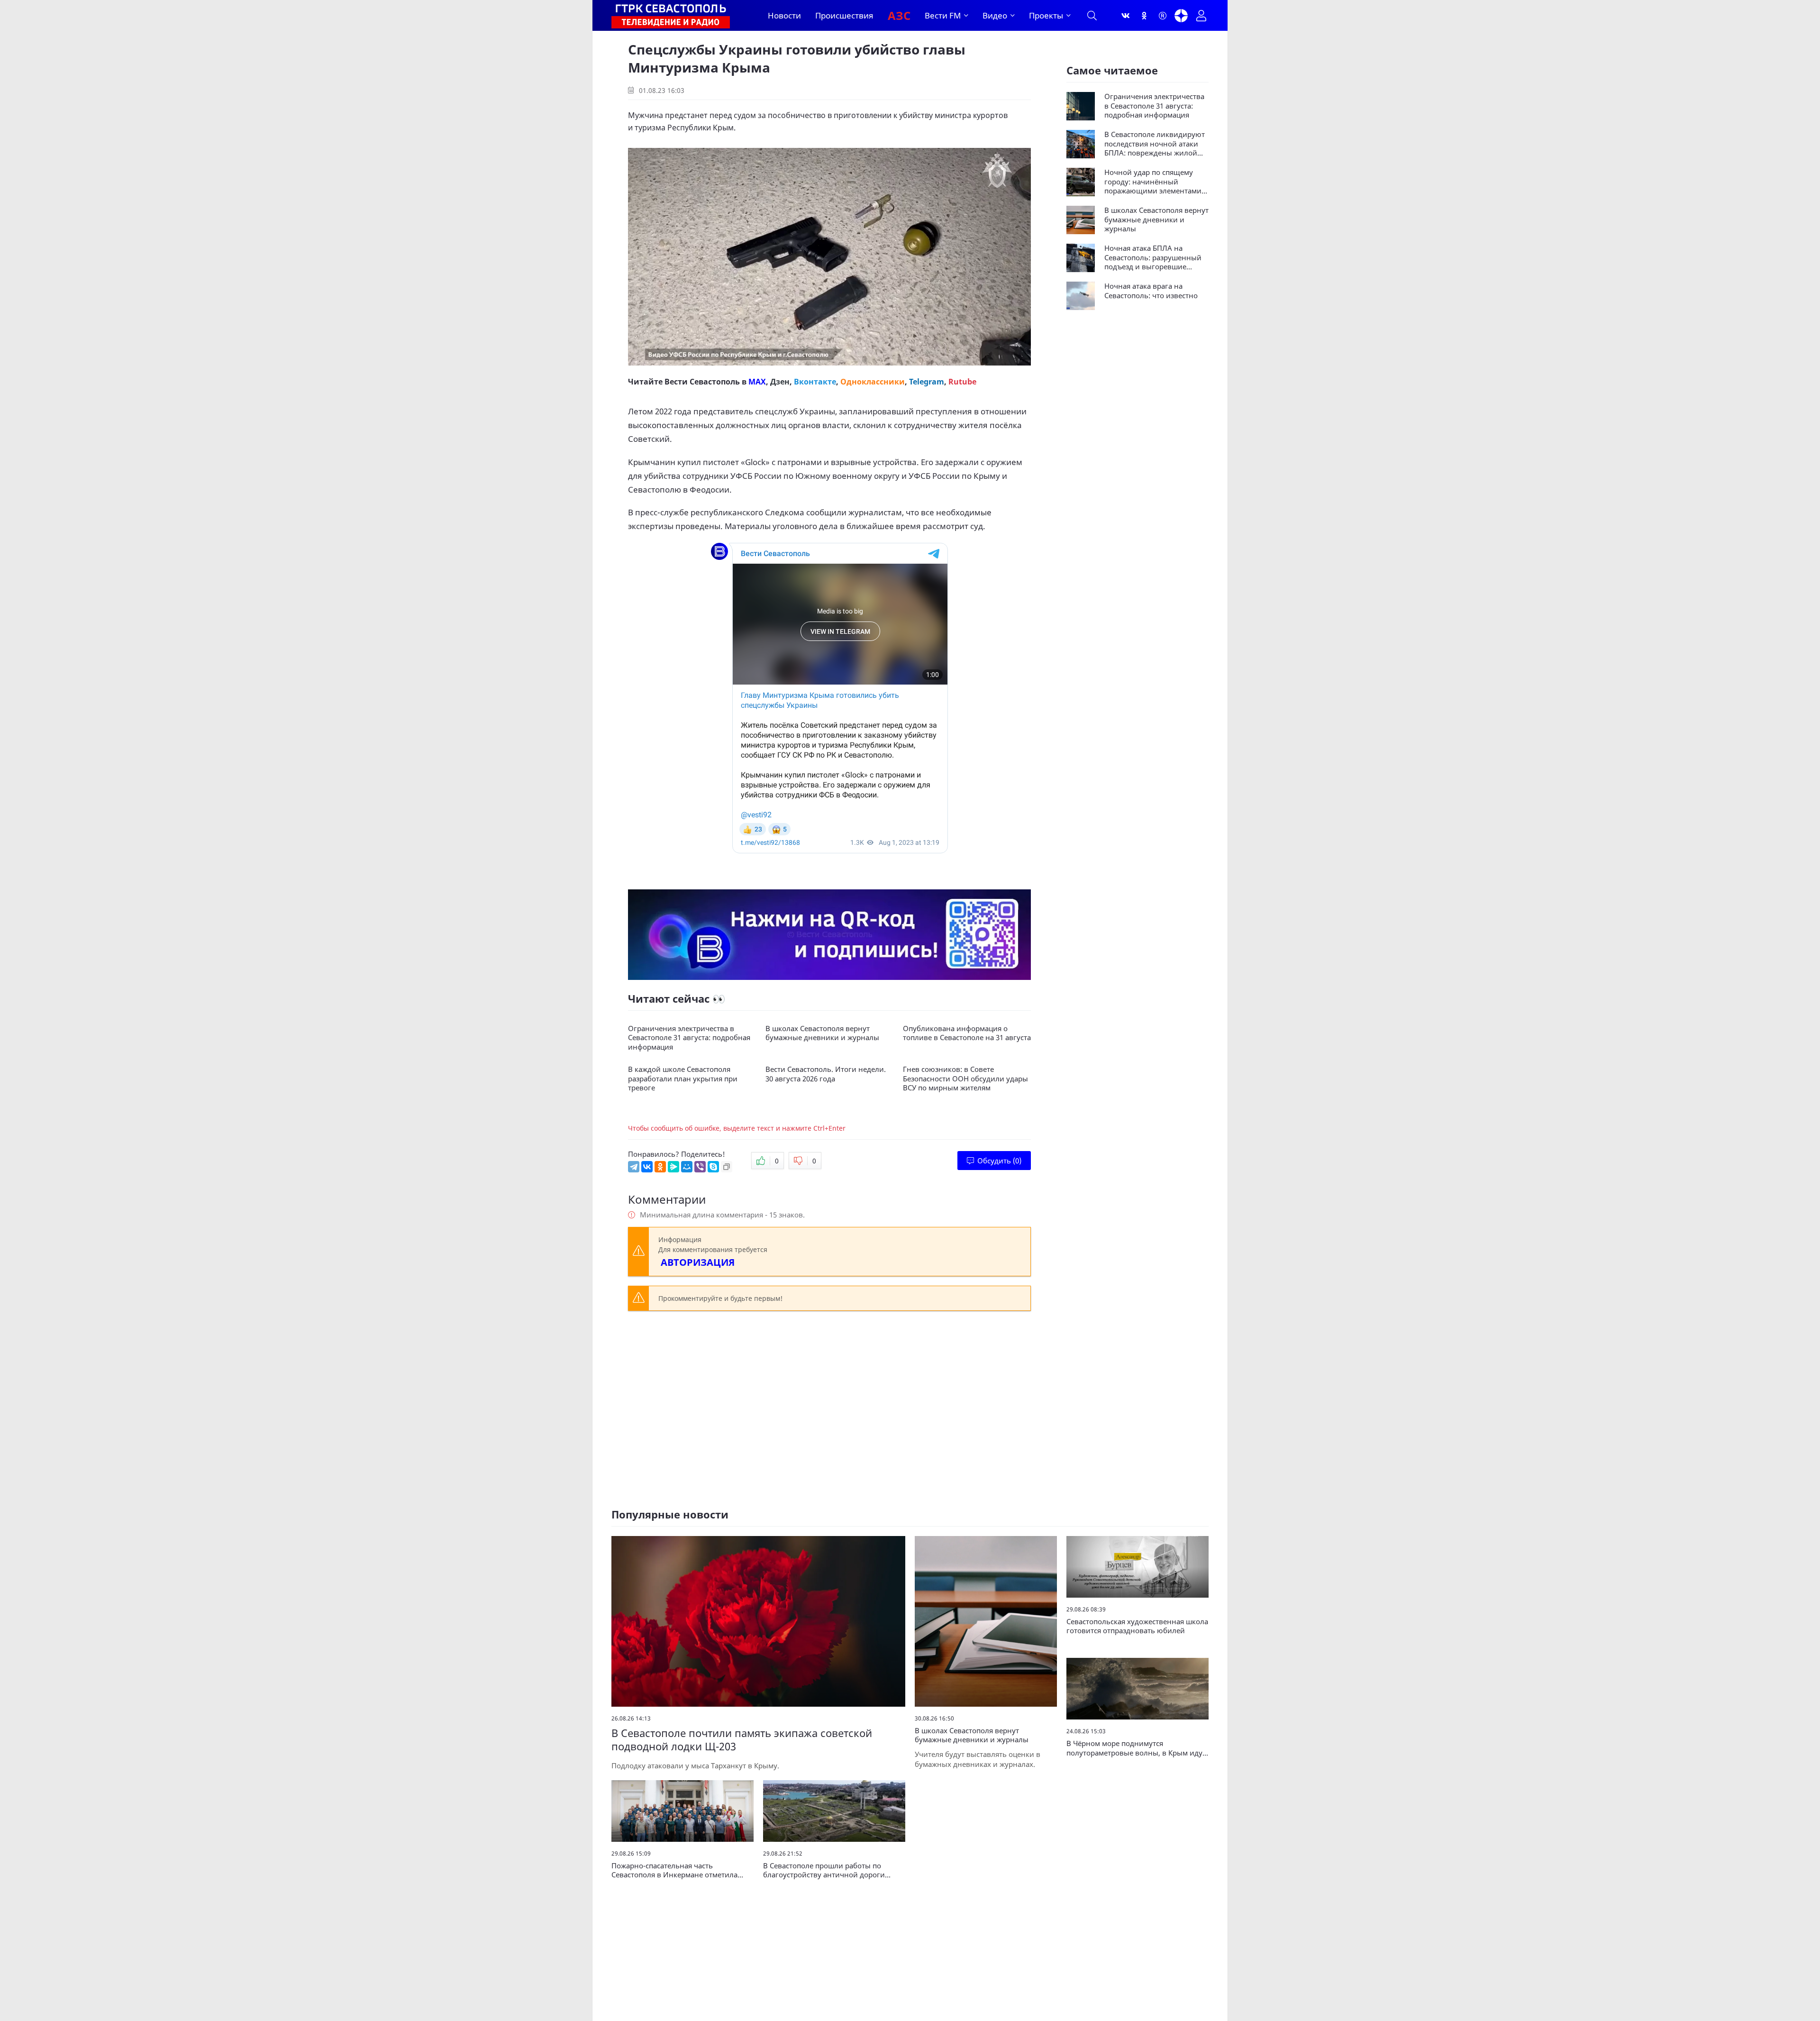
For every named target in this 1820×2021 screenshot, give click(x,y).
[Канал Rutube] (1163, 16)
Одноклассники (873, 382)
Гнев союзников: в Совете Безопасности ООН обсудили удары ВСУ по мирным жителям (965, 1079)
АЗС (899, 15)
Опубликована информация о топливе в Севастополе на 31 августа (967, 1033)
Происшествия (844, 15)
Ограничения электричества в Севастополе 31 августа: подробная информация (689, 1038)
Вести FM (943, 15)
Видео (995, 15)
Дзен (780, 382)
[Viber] (700, 1167)
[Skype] (713, 1167)
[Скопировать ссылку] (727, 1167)
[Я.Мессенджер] (673, 1167)
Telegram (927, 382)
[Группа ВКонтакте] (1126, 16)
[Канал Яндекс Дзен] (1181, 16)
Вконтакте (815, 382)
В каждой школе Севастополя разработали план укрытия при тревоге (683, 1079)
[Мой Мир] (687, 1167)
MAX (757, 382)
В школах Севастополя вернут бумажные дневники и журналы (822, 1033)
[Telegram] (634, 1167)
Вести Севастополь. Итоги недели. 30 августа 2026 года (826, 1074)
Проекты (1046, 15)
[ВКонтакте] (647, 1167)
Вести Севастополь (702, 382)
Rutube (962, 382)
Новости (784, 15)
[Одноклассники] (1144, 16)
